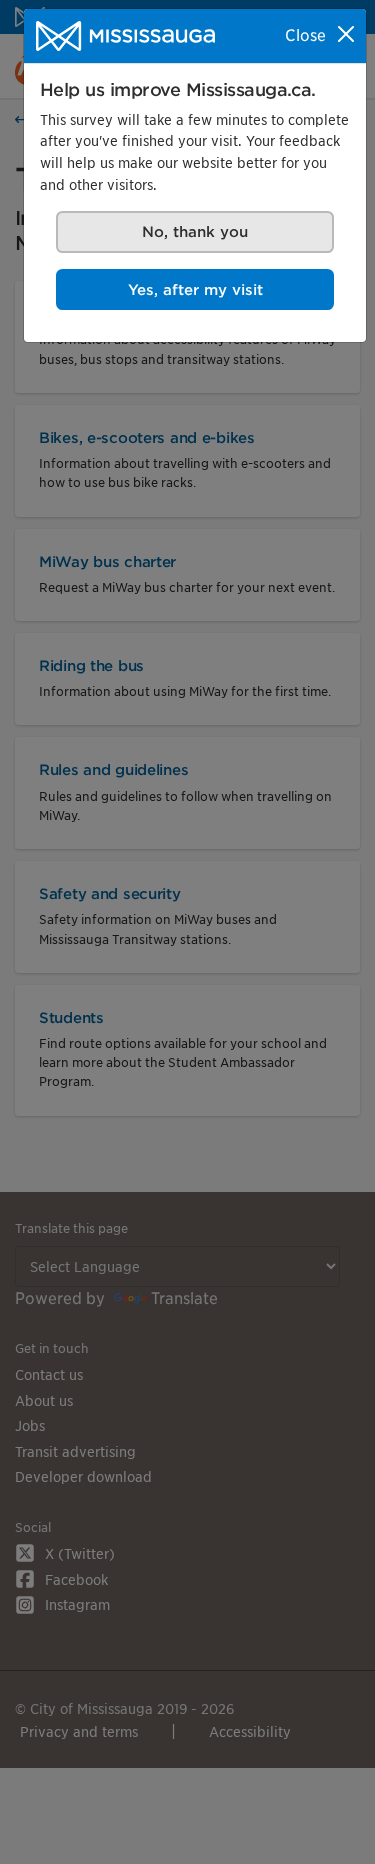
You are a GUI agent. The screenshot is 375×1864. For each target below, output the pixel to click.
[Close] (346, 34)
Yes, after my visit (195, 289)
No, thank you (195, 231)
